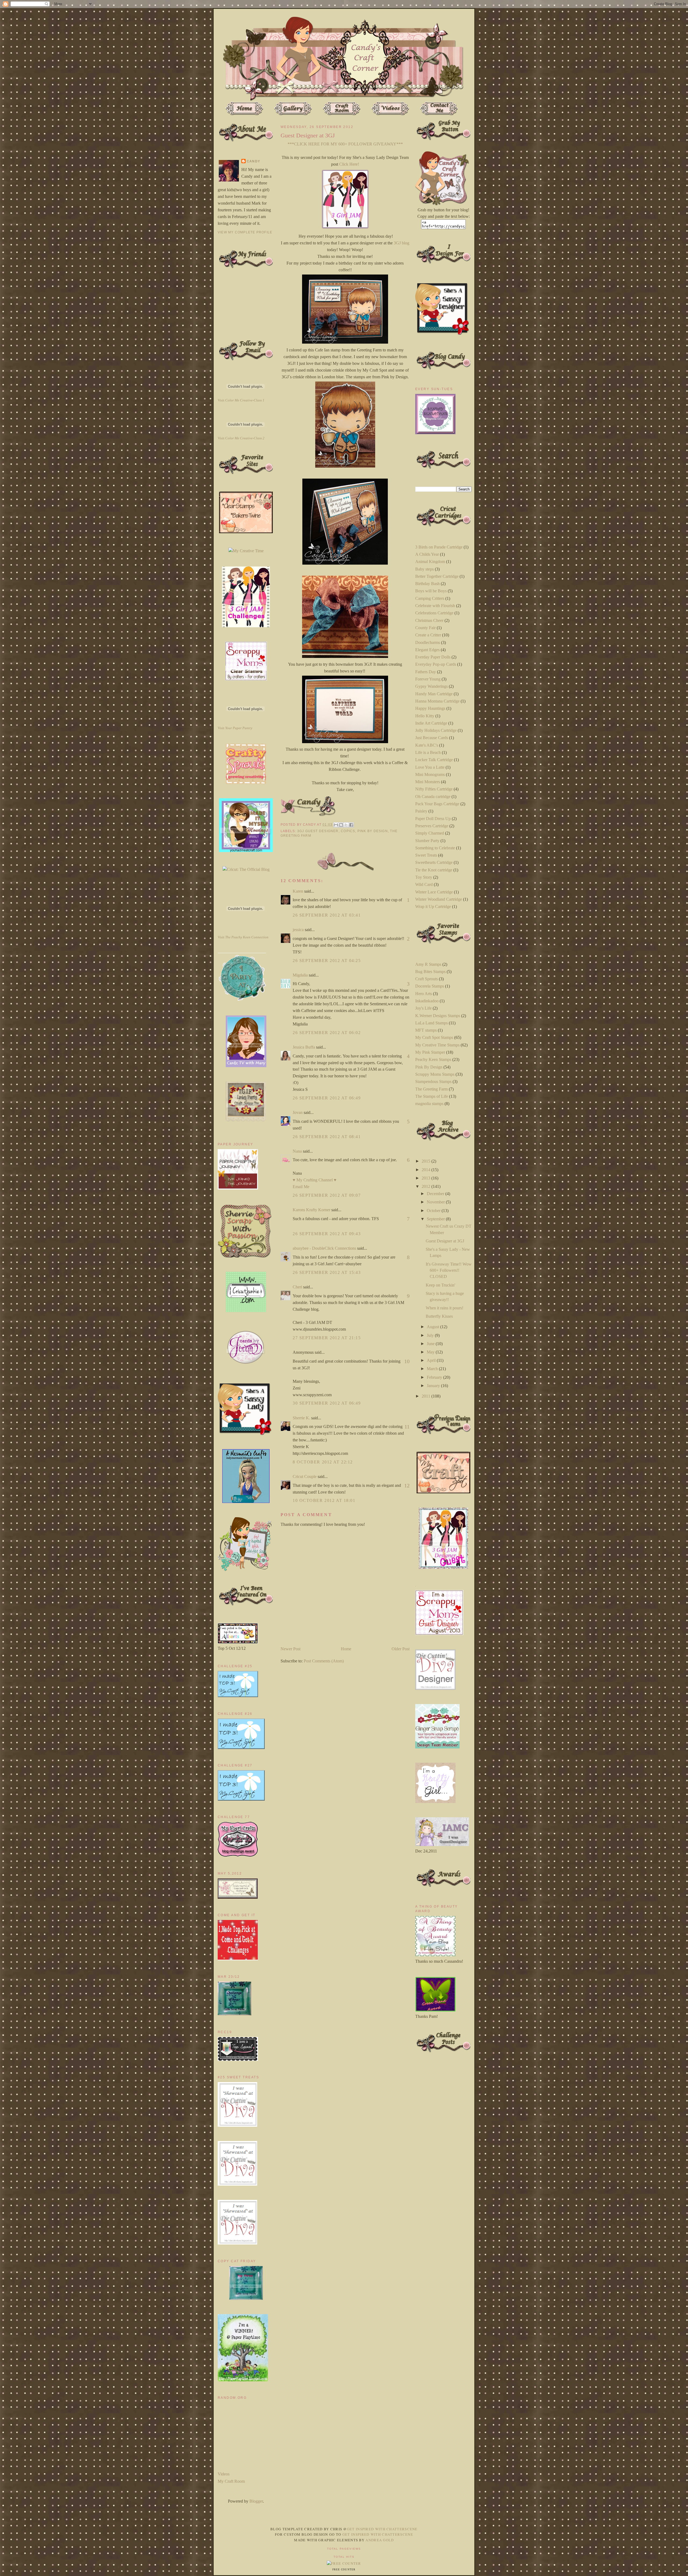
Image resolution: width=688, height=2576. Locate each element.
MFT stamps (426, 1030)
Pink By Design (373, 831)
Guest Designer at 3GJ (445, 1241)
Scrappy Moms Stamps (435, 1074)
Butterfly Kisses (439, 1316)
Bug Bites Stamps (430, 972)
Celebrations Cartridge (434, 613)
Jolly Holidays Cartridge (436, 730)
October (434, 1211)
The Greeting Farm (431, 1089)
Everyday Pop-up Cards (436, 664)
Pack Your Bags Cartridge (437, 804)
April (432, 1360)
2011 (427, 1396)
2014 (427, 1170)
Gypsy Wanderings (431, 686)
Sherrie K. (301, 1418)
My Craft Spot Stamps (434, 1037)
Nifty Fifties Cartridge (434, 789)
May (431, 1352)
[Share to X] (346, 825)
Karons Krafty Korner (311, 1210)
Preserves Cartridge (432, 826)
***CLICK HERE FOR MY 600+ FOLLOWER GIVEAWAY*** (345, 144)
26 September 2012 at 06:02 (327, 1033)
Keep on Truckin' (440, 1285)
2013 (427, 1178)
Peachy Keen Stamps (433, 1059)
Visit (241, 400)
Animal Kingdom (430, 562)
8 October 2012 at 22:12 (323, 1462)
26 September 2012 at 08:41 (327, 1137)
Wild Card (424, 884)
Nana (297, 1151)
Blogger (256, 2501)
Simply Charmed (430, 833)
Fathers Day (426, 672)
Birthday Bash (427, 584)
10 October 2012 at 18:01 (324, 1500)
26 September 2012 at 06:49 (327, 1098)
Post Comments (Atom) (324, 1661)
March (433, 1369)
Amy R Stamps (428, 964)
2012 (427, 1186)
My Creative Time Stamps (437, 1045)
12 (407, 1485)
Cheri (297, 1287)
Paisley (421, 811)
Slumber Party (427, 841)
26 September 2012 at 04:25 (327, 961)
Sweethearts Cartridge (434, 862)
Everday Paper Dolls (433, 657)
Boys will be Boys (431, 591)
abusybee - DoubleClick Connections (324, 1248)
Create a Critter (428, 635)
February (435, 1377)
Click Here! (349, 164)
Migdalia (300, 975)
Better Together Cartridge (437, 576)
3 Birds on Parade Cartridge (439, 547)
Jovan (298, 1112)
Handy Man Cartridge (434, 694)
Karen (298, 891)
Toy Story (424, 877)
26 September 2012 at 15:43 (327, 1272)
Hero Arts (424, 994)
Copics (348, 831)
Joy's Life (423, 1008)
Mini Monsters (428, 782)
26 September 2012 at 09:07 (327, 1195)
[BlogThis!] (341, 825)
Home (346, 1649)
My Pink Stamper (430, 1052)
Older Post (401, 1649)
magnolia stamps (429, 1104)
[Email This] (336, 825)
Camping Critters (430, 598)
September (436, 1219)
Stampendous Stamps (433, 1082)
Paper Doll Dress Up (433, 819)
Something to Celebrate (435, 848)
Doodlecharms (428, 642)
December (436, 1194)
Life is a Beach (428, 752)
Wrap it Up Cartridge (433, 906)
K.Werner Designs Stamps (438, 1016)
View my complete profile (245, 232)
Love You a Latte (430, 767)
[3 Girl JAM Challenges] (246, 626)
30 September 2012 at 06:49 (327, 1403)
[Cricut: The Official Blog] (246, 869)
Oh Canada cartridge (433, 797)
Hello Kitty (425, 716)
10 (407, 1361)
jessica (298, 930)
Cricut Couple (305, 1476)
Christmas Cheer (429, 620)
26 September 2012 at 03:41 (327, 915)
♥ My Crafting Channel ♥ (315, 1180)
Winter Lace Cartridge (434, 892)
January (434, 1386)
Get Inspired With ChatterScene (382, 2529)
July (431, 1335)
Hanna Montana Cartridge (437, 701)
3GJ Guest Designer (318, 831)
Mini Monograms (430, 774)
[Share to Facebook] (351, 825)
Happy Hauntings (430, 708)
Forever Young (428, 679)
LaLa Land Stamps (431, 1023)
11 (407, 1427)
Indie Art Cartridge (431, 723)
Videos (224, 2474)
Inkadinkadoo (427, 1001)
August (433, 1327)
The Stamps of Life (432, 1096)
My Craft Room (231, 2481)
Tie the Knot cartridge (434, 870)
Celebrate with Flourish (435, 606)
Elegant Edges (427, 650)
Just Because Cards (432, 738)
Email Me (301, 1187)
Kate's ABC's (427, 745)
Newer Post (291, 1649)
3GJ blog (402, 243)
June (431, 1344)
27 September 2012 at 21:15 (327, 1338)
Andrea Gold (380, 2540)
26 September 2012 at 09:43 (327, 1234)
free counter (344, 2570)
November (436, 1202)
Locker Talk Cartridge (434, 760)
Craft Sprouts (427, 979)
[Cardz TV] (246, 1066)
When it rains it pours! (445, 1308)
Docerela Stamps (430, 986)
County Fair (425, 628)
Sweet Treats (426, 855)
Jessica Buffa (304, 1047)
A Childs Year (427, 554)
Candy (253, 161)
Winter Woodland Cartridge (439, 899)
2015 (427, 1161)
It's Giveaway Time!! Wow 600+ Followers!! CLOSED (449, 1270)
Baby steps (424, 569)
